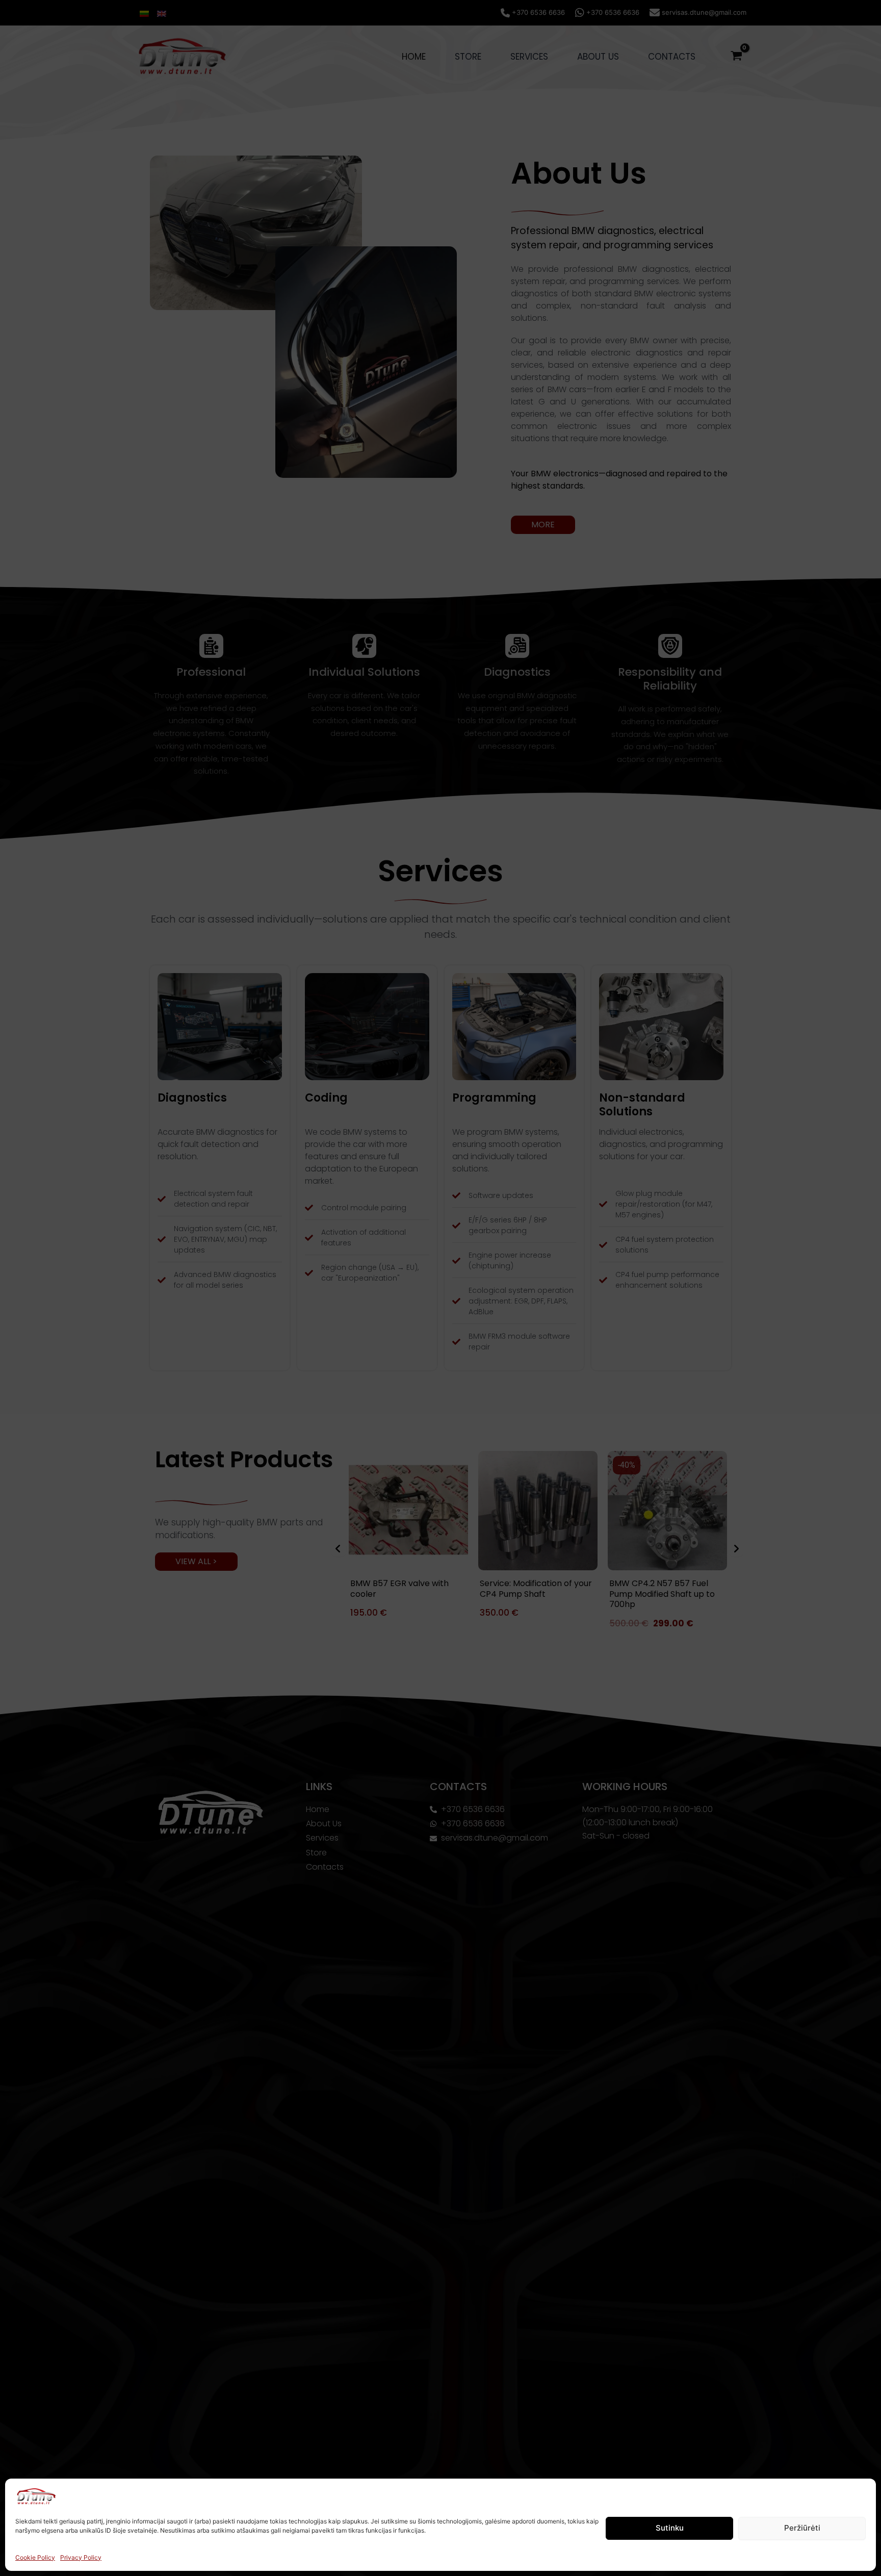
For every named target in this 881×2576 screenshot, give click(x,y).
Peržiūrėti (802, 2528)
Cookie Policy (35, 2557)
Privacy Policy (81, 2557)
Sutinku (670, 2528)
